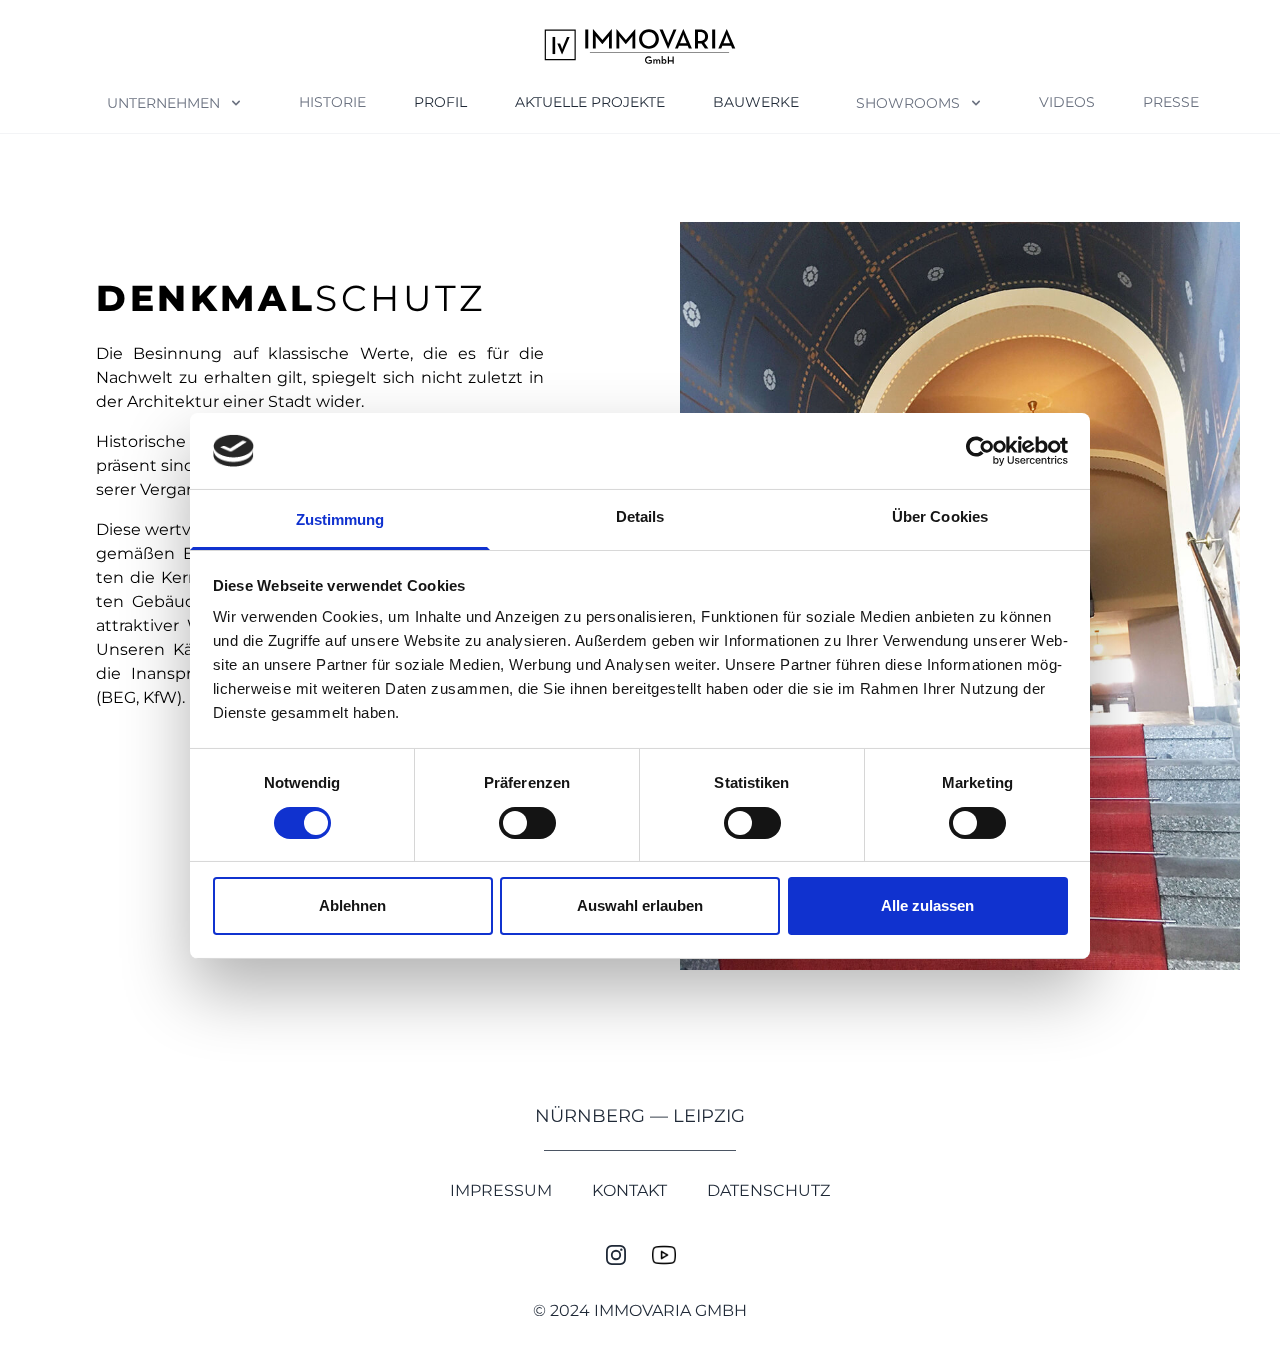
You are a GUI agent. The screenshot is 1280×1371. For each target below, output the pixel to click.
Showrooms (908, 103)
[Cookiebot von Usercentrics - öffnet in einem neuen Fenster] (980, 451)
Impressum (501, 1190)
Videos (1067, 102)
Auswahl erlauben (640, 905)
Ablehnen (352, 905)
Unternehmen (163, 103)
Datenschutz (768, 1190)
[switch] (527, 823)
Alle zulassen (927, 905)
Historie (332, 102)
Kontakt (629, 1190)
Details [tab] (640, 516)
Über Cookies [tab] (940, 516)
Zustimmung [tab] (340, 519)
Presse (1171, 102)
